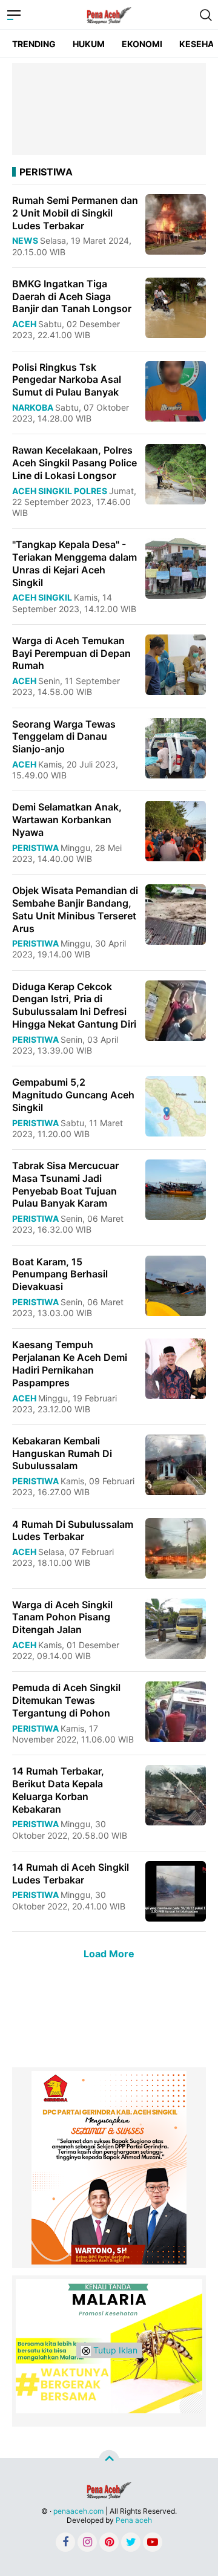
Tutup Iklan (114, 2350)
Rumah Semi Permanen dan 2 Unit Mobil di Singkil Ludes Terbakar (75, 213)
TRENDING (34, 44)
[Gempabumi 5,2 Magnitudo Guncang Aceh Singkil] (176, 1105)
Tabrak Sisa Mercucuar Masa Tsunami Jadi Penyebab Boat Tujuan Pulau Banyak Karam (65, 1184)
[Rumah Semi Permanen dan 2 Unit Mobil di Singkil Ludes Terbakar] (176, 223)
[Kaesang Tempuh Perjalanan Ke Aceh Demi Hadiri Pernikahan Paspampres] (176, 1368)
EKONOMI (142, 44)
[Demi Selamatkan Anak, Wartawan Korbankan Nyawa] (176, 830)
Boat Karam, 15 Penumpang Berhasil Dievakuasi (60, 1274)
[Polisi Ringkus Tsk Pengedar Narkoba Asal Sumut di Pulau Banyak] (176, 390)
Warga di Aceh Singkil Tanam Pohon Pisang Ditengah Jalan (62, 1617)
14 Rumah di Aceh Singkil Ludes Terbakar (71, 1873)
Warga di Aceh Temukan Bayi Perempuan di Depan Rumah (71, 653)
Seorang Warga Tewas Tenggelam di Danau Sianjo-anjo (64, 737)
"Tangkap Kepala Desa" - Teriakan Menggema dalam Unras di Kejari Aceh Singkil (74, 563)
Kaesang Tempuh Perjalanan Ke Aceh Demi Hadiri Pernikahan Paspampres (70, 1363)
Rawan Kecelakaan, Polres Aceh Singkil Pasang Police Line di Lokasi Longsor (74, 463)
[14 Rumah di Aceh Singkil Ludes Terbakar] (176, 1890)
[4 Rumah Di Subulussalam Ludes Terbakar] (176, 1547)
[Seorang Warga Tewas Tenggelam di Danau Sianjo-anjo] (176, 747)
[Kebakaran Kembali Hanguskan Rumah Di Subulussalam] (176, 1464)
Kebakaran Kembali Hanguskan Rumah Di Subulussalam (62, 1453)
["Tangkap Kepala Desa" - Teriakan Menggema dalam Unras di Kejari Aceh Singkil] (176, 568)
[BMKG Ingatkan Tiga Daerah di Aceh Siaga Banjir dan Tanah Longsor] (176, 307)
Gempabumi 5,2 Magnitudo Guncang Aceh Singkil (73, 1095)
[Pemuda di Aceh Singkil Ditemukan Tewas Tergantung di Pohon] (176, 1711)
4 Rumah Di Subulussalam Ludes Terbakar (73, 1531)
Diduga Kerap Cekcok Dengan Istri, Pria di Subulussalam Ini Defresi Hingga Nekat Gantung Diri (74, 1005)
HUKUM (89, 44)
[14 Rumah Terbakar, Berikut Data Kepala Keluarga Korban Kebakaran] (176, 1794)
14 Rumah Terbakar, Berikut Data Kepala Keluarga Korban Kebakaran (58, 1790)
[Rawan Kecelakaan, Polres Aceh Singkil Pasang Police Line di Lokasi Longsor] (176, 473)
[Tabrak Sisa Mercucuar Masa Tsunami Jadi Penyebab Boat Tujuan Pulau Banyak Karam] (176, 1189)
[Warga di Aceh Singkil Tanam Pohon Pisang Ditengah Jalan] (176, 1627)
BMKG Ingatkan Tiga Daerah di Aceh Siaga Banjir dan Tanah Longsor (72, 296)
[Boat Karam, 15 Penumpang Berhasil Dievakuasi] (176, 1284)
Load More (109, 1954)
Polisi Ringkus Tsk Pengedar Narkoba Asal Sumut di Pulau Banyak (67, 380)
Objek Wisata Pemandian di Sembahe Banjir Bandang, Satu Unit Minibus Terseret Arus (75, 909)
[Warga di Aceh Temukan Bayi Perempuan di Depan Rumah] (176, 664)
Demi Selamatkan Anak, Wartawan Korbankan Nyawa (67, 820)
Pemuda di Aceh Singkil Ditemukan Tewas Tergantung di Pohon (66, 1700)
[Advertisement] (109, 109)
